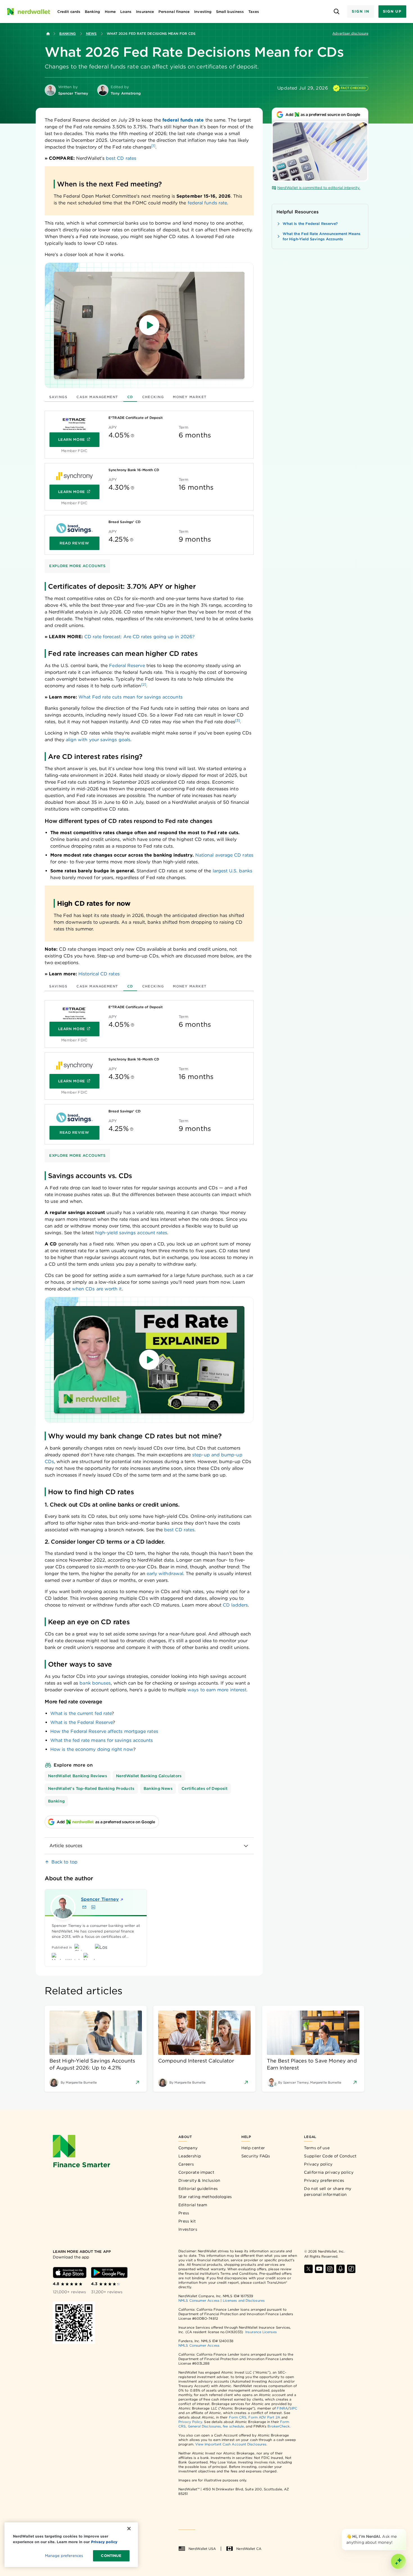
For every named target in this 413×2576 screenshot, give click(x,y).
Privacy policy (318, 2164)
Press (184, 2213)
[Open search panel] (336, 12)
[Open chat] (398, 2561)
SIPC (293, 2408)
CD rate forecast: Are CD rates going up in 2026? (139, 637)
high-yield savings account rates (131, 1233)
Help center (253, 2148)
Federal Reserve (127, 666)
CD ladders (235, 1605)
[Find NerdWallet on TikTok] (351, 2269)
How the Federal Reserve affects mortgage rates (104, 1731)
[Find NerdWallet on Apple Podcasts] (341, 2269)
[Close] (405, 2530)
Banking (68, 34)
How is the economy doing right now (92, 1749)
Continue (111, 2556)
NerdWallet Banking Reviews (78, 1776)
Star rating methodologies (205, 2197)
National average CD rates (224, 855)
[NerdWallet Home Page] (28, 12)
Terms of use (317, 2148)
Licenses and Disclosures (244, 2300)
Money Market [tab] (190, 397)
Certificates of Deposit (205, 1788)
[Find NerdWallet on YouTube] (319, 2269)
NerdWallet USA (202, 2549)
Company (188, 2148)
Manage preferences (64, 2556)
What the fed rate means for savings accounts (102, 1740)
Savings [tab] (58, 397)
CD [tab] (130, 397)
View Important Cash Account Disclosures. (231, 2444)
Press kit (187, 2221)
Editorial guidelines (198, 2189)
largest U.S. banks (232, 871)
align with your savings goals (98, 740)
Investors (188, 2229)
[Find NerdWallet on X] (308, 2269)
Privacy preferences (324, 2180)
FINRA (282, 2408)
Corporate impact (196, 2172)
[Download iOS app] (70, 2272)
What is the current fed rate (81, 1713)
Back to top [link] (64, 1862)
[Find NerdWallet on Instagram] (330, 2269)
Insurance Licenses (261, 2332)
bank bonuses (95, 1683)
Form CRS (238, 2417)
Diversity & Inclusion (199, 2180)
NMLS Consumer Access (199, 2300)
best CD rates (121, 158)
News (91, 34)
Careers (186, 2164)
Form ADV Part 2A (264, 2417)
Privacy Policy (190, 2422)
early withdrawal (165, 1574)
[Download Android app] (109, 2272)
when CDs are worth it (97, 1289)
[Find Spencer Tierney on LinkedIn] (93, 1907)
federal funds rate (207, 203)
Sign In (360, 11)
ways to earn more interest (217, 1690)
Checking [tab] (153, 397)
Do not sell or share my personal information (328, 2191)
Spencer (100, 1899)
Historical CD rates (99, 974)
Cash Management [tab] (97, 397)
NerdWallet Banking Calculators (149, 1776)
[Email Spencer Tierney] (84, 1907)
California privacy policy (329, 2172)
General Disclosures (205, 2426)
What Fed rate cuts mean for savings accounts (131, 697)
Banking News (158, 1788)
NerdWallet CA (249, 2549)
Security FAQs (256, 2156)
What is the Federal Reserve (81, 1722)
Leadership (190, 2156)
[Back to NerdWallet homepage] (48, 34)
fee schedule (233, 2426)
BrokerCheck (279, 2426)
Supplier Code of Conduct (330, 2156)
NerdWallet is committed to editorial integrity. (319, 188)
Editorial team (193, 2205)
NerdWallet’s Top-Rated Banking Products (91, 1788)
